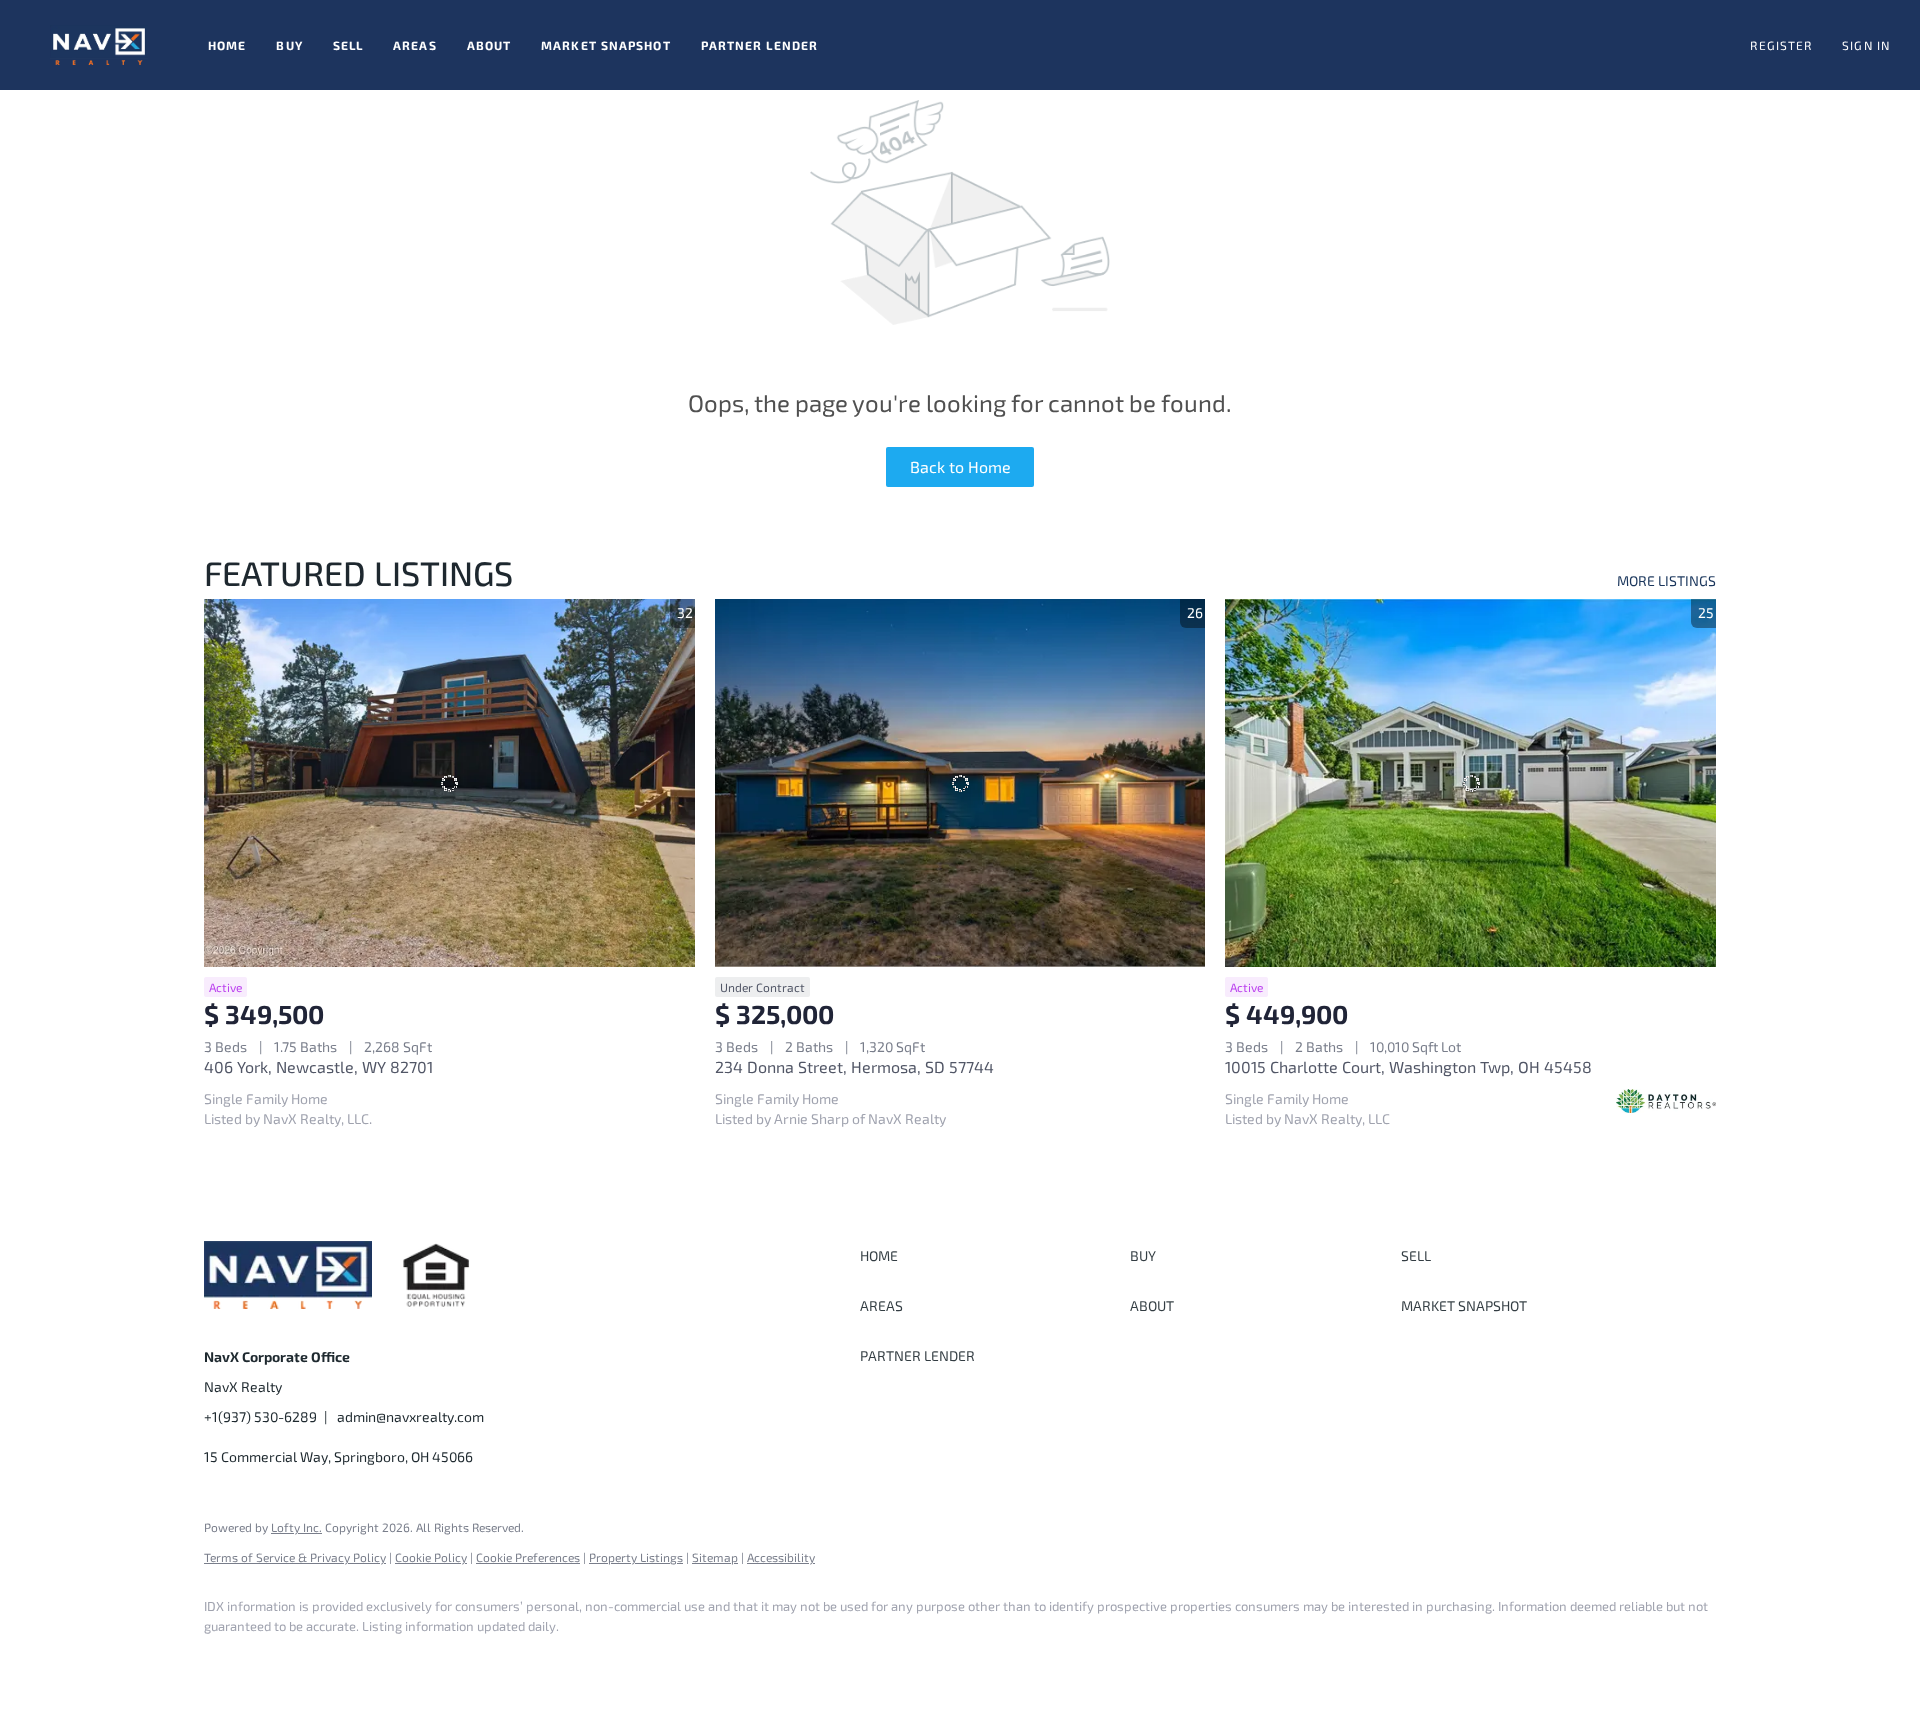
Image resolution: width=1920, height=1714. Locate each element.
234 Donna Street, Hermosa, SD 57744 (854, 1066)
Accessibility (781, 1557)
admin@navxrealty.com (410, 1416)
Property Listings (636, 1557)
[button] (99, 45)
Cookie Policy (431, 1557)
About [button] (489, 45)
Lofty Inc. (296, 1527)
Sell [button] (348, 45)
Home (227, 45)
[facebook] (228, 1660)
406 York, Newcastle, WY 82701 (318, 1066)
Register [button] (1781, 45)
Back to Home (960, 466)
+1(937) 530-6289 (260, 1416)
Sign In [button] (1866, 45)
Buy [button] (289, 45)
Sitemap (715, 1557)
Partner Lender (759, 45)
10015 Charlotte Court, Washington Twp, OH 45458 (1408, 1066)
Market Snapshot (606, 45)
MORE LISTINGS (1666, 580)
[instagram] (286, 1660)
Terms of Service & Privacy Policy (295, 1557)
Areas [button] (415, 45)
